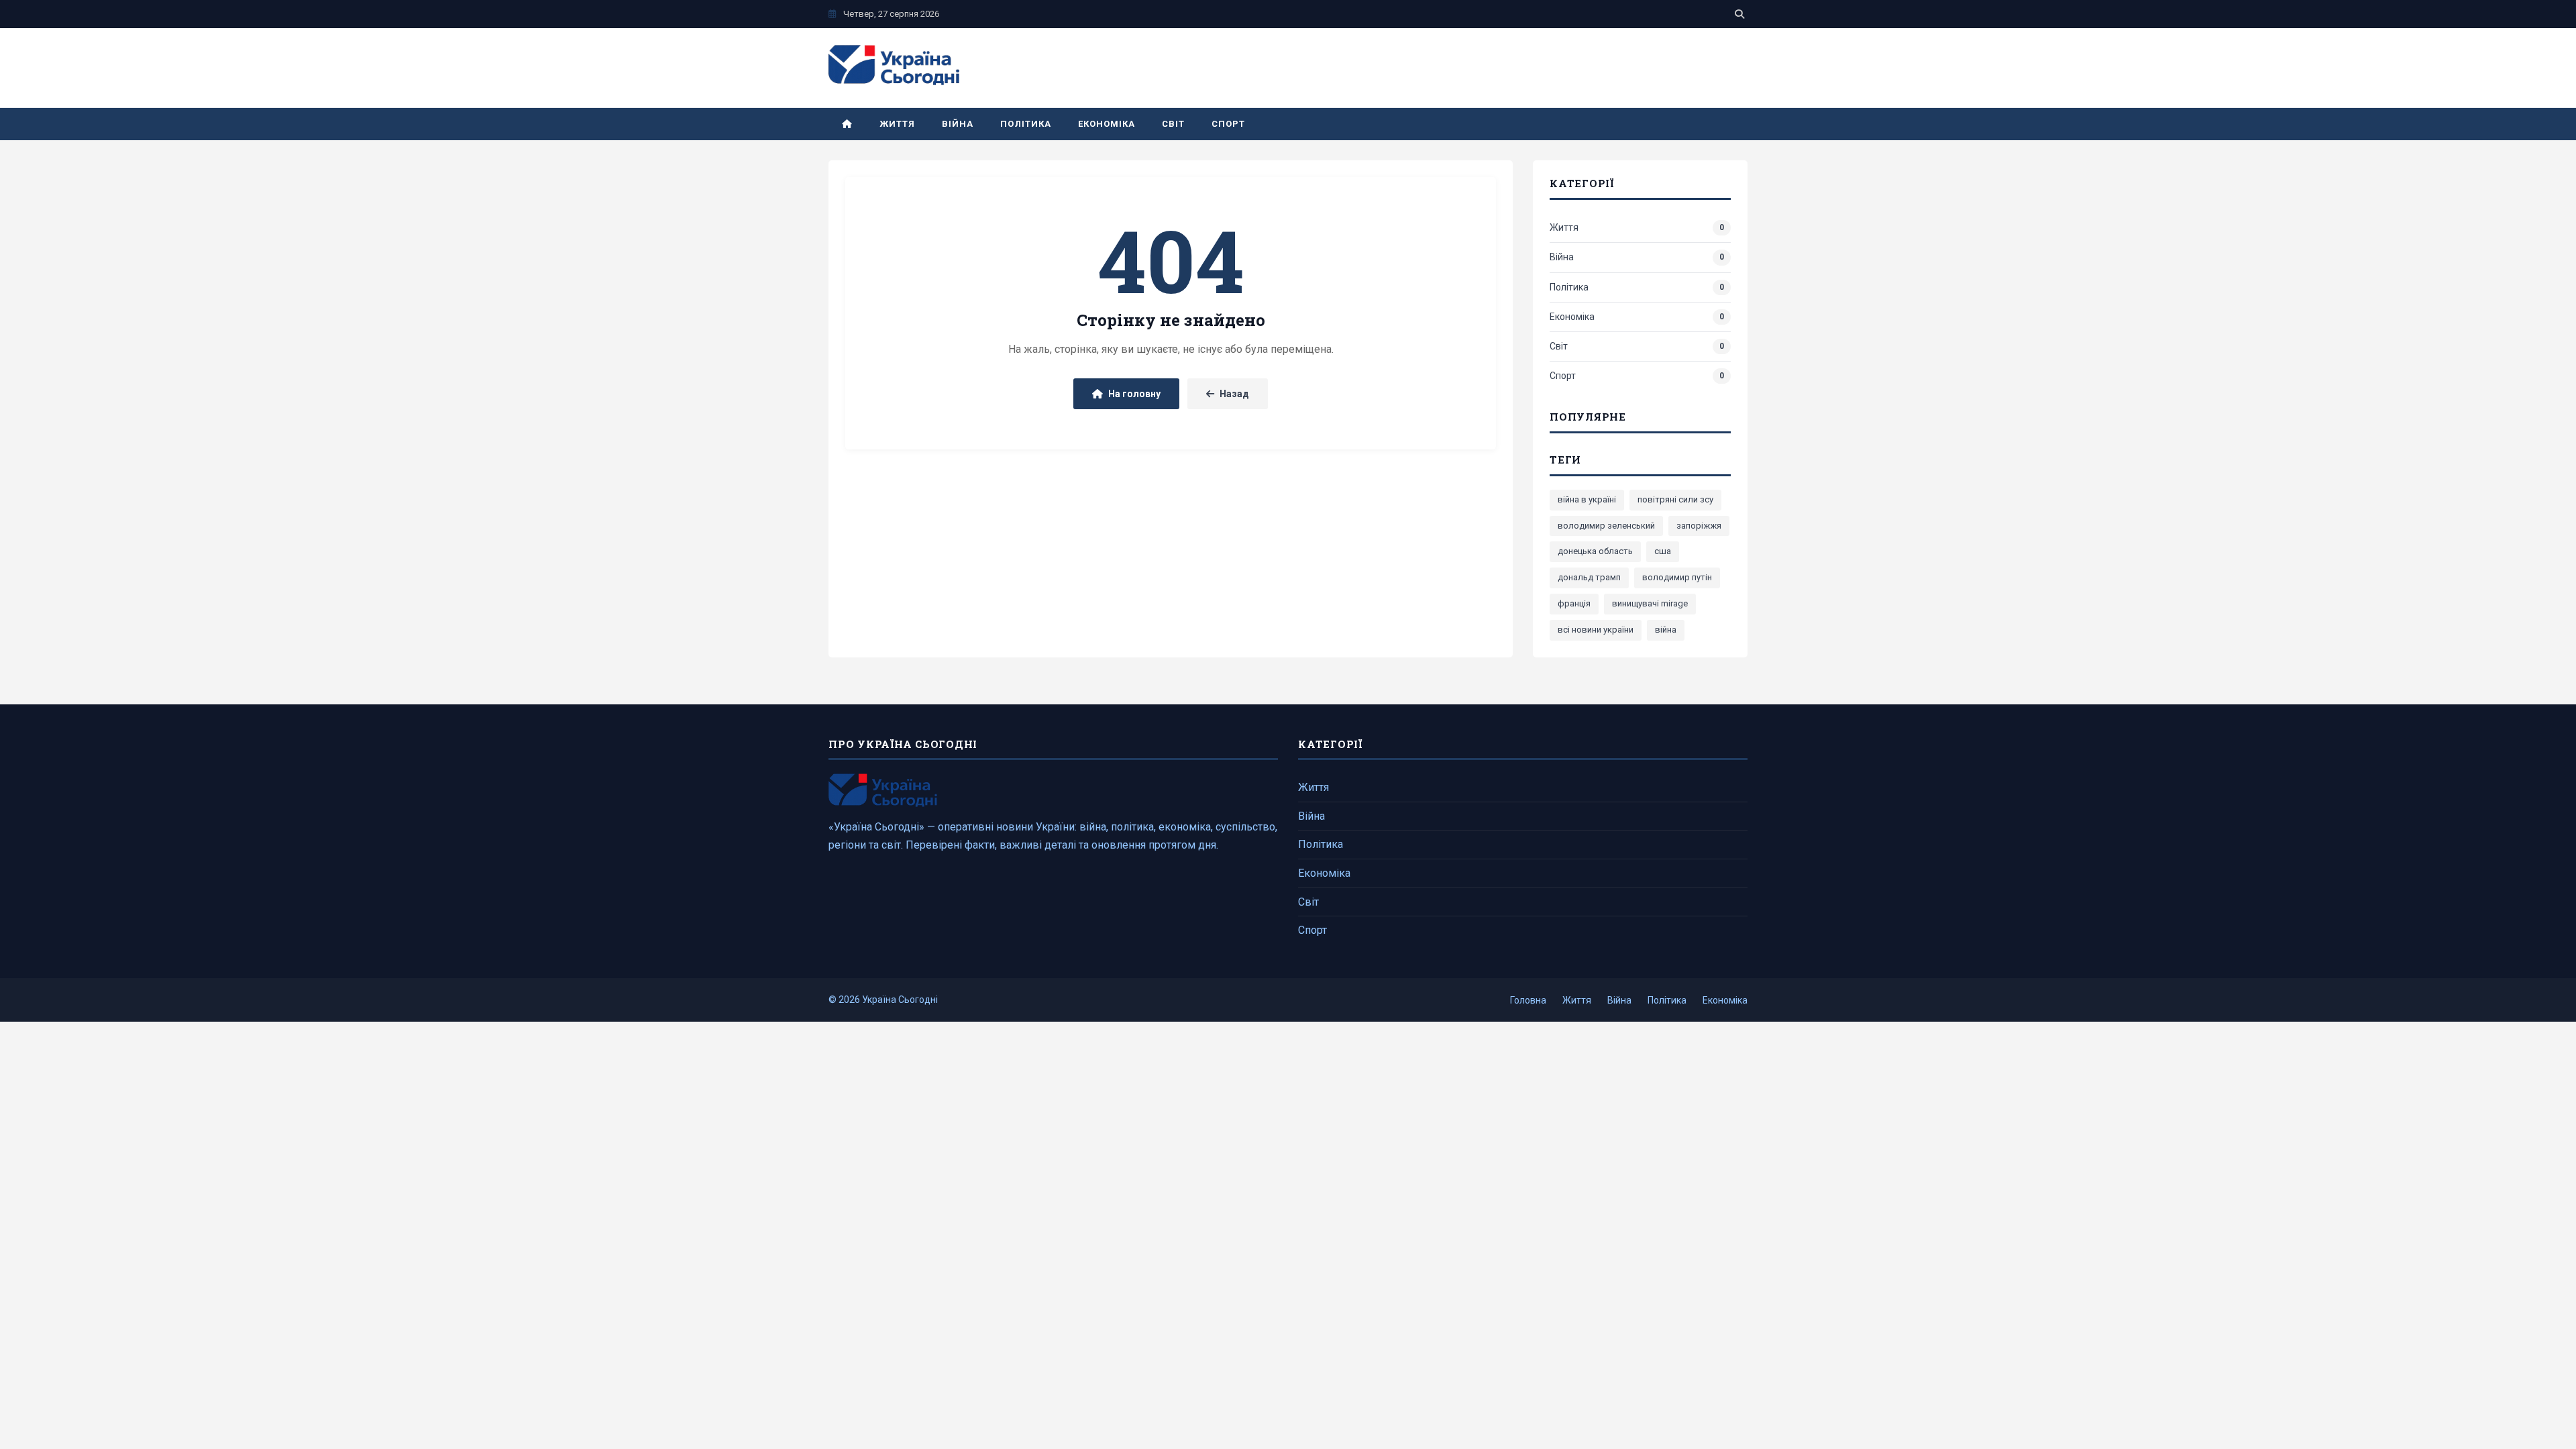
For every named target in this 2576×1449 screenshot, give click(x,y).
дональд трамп (1589, 577)
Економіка (1107, 124)
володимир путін (1677, 577)
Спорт (1228, 124)
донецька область (1595, 551)
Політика (1025, 124)
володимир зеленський (1606, 526)
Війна (958, 124)
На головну (1134, 394)
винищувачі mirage (1650, 603)
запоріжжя (1699, 526)
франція (1574, 603)
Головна (1528, 1000)
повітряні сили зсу (1675, 499)
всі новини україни (1596, 630)
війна (1666, 630)
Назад (1234, 394)
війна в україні (1587, 499)
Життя (897, 124)
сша (1663, 551)
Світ (1173, 124)
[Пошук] (1739, 14)
